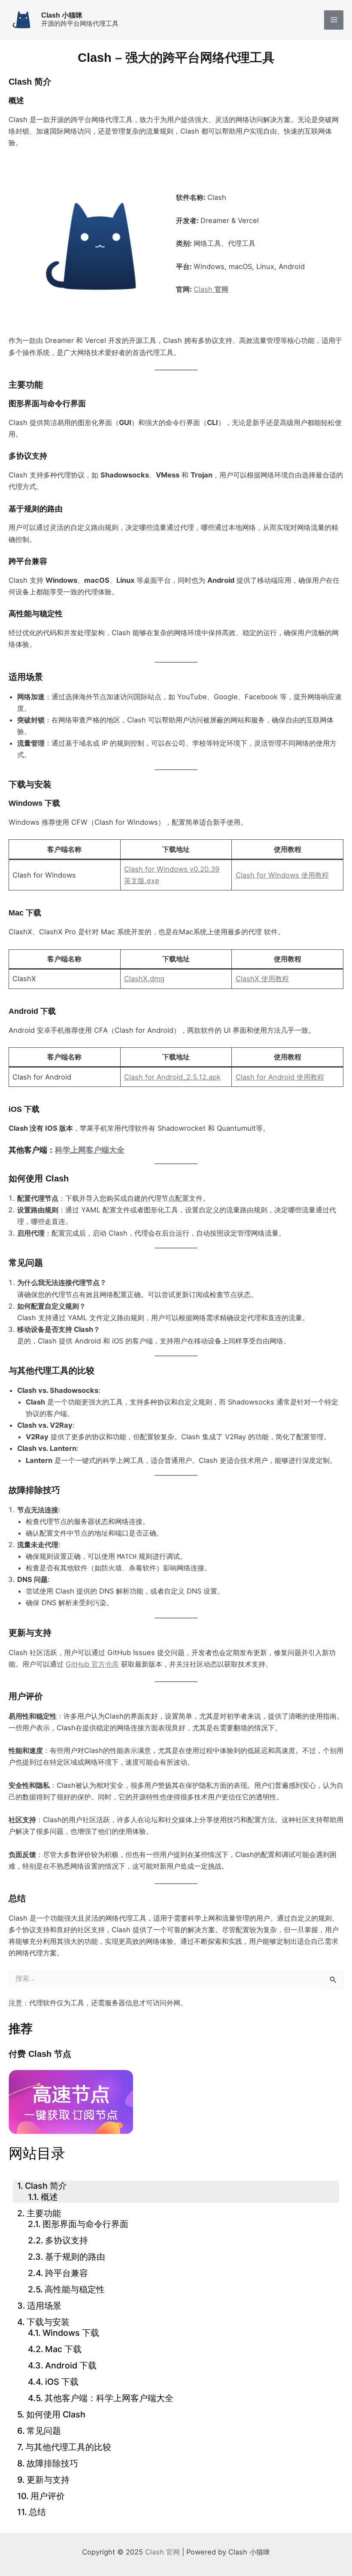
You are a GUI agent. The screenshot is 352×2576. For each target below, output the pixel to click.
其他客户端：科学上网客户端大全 (109, 2398)
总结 (37, 2512)
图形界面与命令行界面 (85, 2224)
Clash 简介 (46, 2186)
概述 (49, 2197)
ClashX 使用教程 (262, 979)
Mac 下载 (63, 2349)
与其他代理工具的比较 (68, 2447)
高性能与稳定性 (75, 2289)
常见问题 (44, 2431)
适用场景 (44, 2306)
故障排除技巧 (52, 2463)
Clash (211, 289)
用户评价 (48, 2496)
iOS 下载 (62, 2382)
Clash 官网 (162, 2552)
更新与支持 (48, 2480)
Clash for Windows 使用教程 (282, 875)
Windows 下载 (71, 2333)
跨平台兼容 (67, 2273)
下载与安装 (48, 2322)
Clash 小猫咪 (62, 15)
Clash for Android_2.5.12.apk (172, 1077)
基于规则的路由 (75, 2257)
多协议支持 (67, 2240)
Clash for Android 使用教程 (280, 1077)
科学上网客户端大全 (90, 1150)
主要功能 (44, 2213)
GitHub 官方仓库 (92, 1664)
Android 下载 (71, 2365)
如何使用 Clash (56, 2414)
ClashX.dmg (144, 979)
